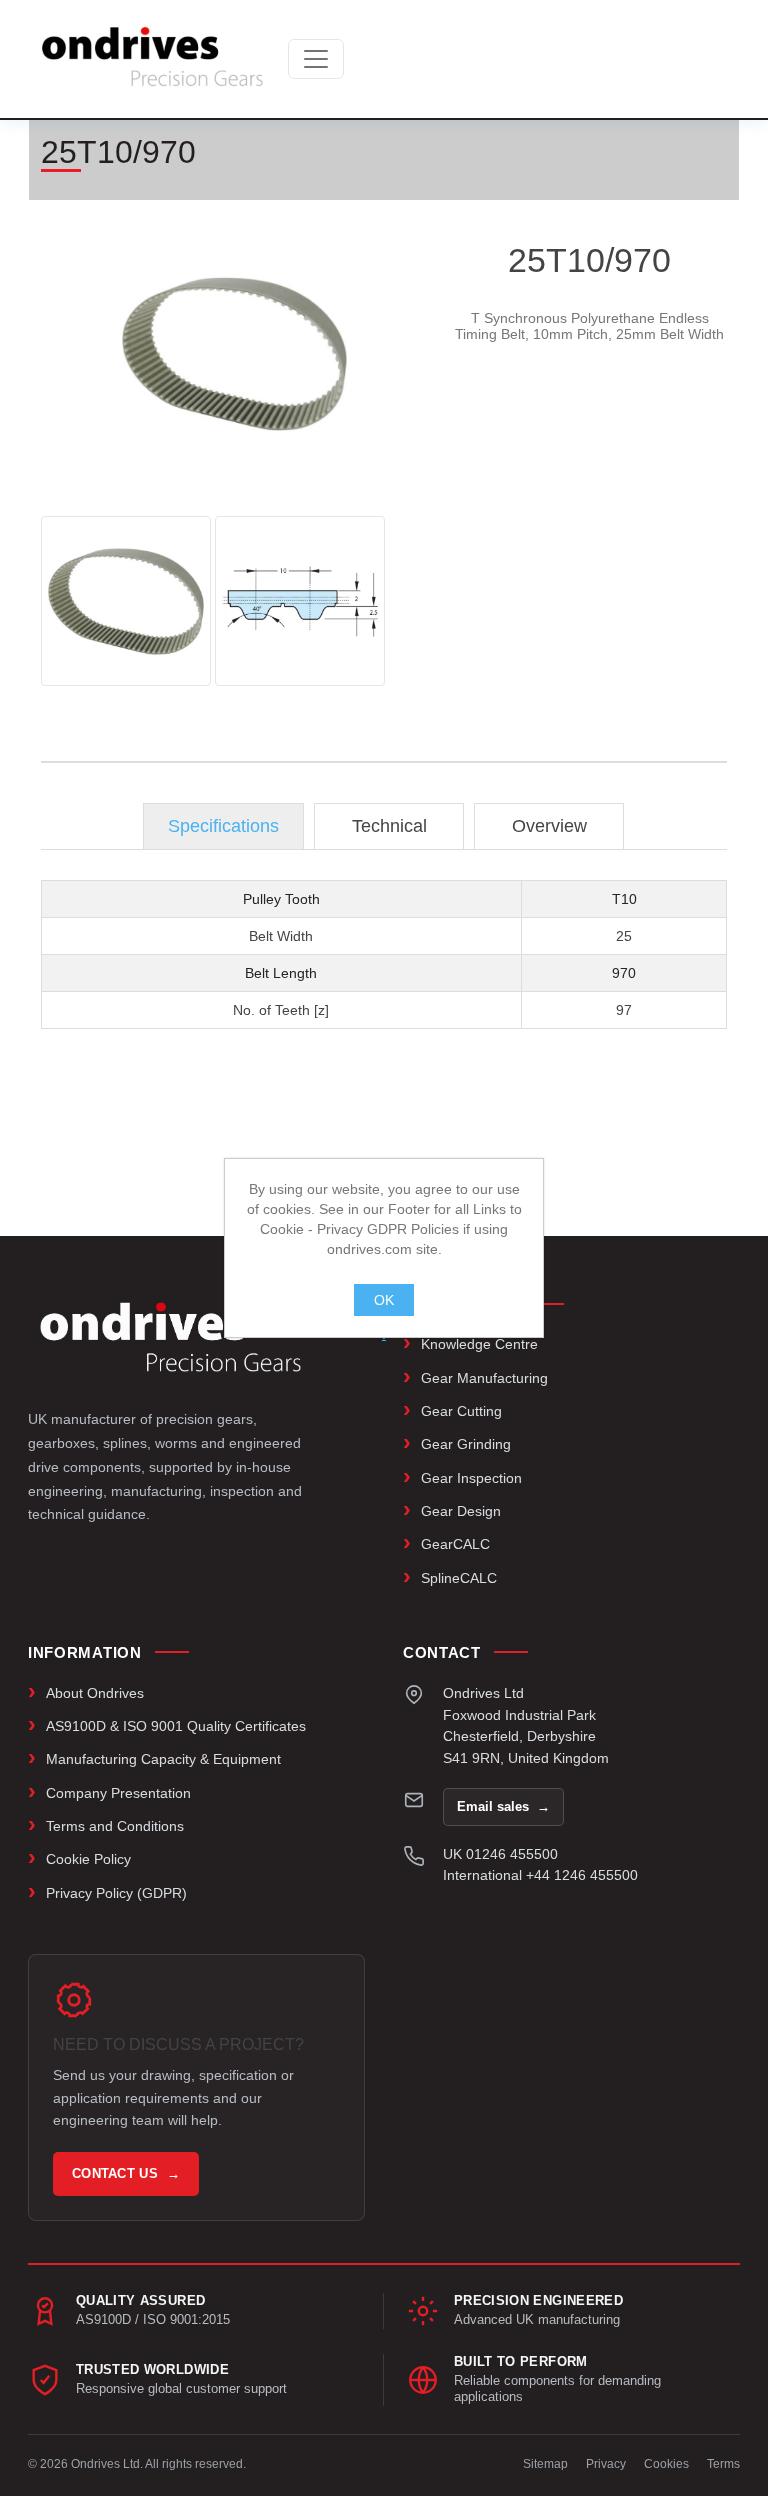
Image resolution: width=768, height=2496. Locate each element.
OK (384, 1300)
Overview (549, 826)
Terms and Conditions (115, 1826)
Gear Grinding (466, 1444)
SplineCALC (459, 1578)
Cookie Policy (88, 1859)
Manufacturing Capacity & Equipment (163, 1759)
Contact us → (126, 2173)
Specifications (223, 826)
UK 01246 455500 (500, 1854)
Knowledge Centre (479, 1344)
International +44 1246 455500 (540, 1875)
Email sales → (503, 1806)
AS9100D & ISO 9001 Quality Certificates (176, 1726)
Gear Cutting (461, 1411)
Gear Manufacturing (484, 1378)
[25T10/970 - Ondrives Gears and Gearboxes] (126, 601)
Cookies (666, 2464)
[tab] (223, 826)
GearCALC (455, 1544)
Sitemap (545, 2464)
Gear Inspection (471, 1478)
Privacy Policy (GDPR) (116, 1893)
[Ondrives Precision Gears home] (170, 1337)
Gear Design (461, 1511)
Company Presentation (118, 1793)
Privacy (606, 2464)
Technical (389, 826)
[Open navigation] (316, 59)
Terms (723, 2464)
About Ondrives (95, 1693)
